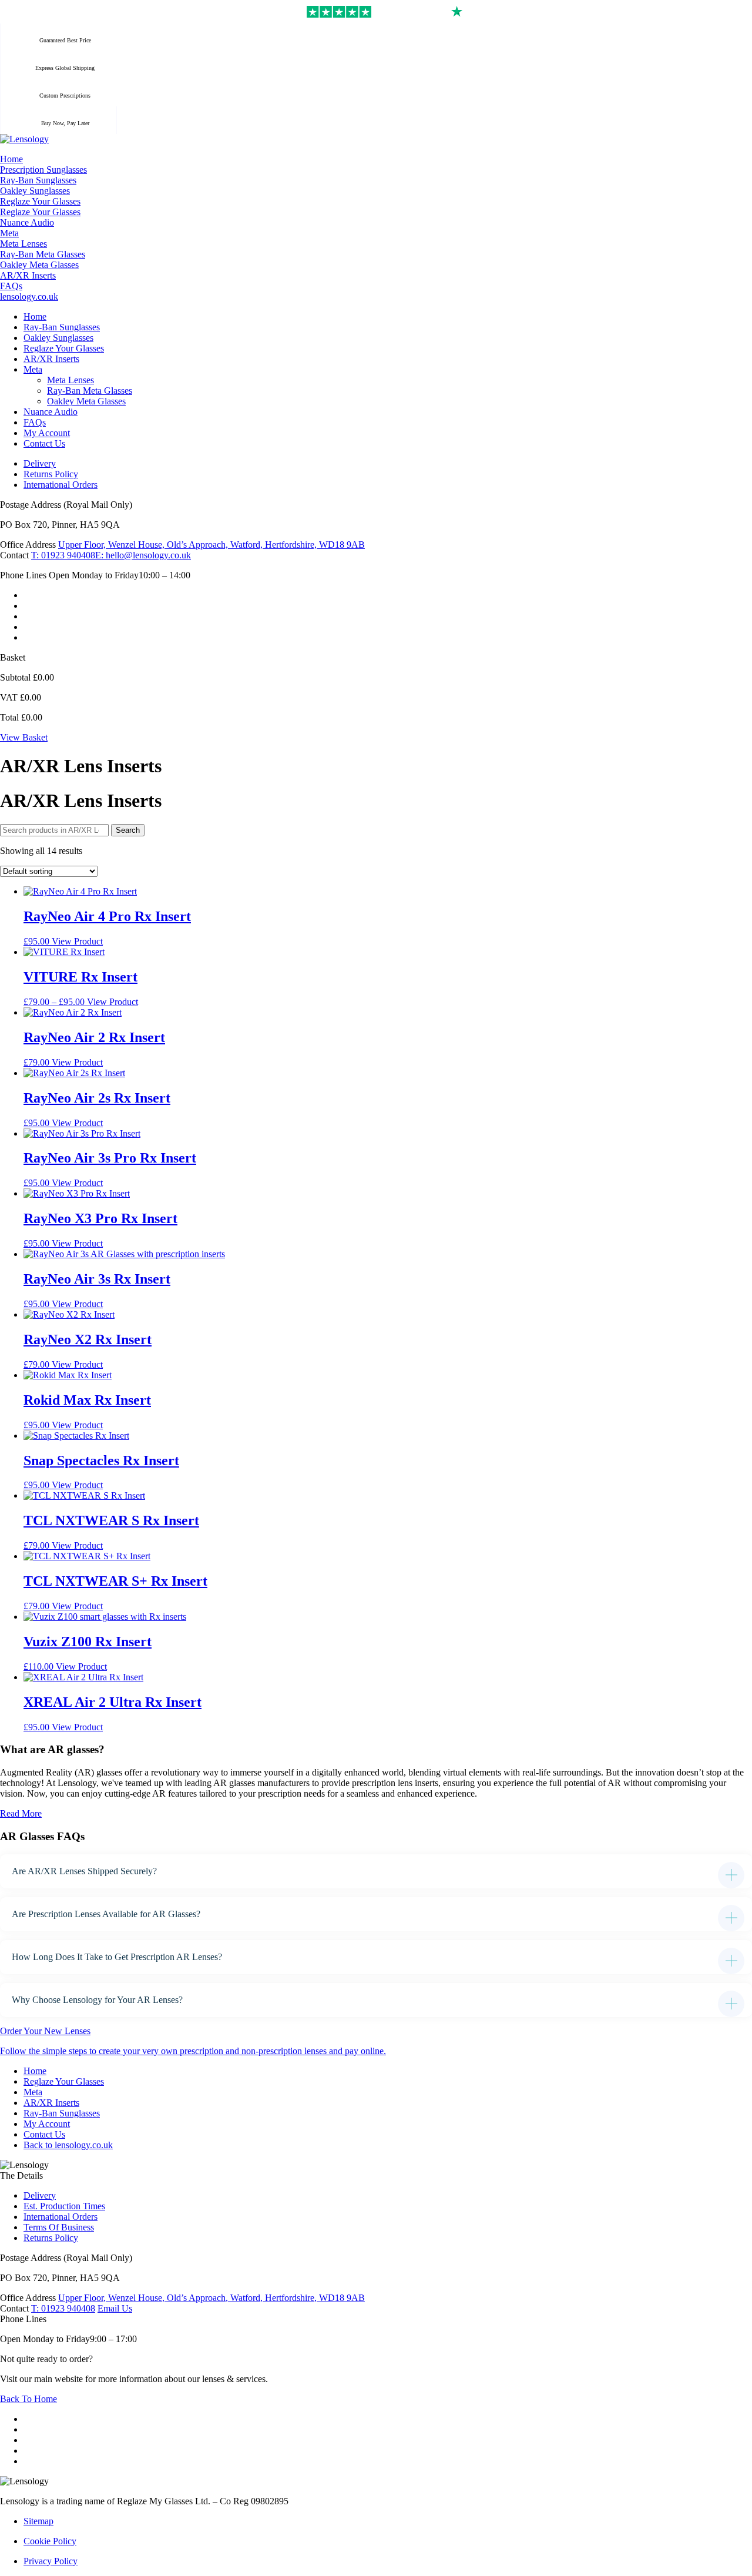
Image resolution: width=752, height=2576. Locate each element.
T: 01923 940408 (63, 555)
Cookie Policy (50, 2541)
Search (128, 830)
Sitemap (38, 2521)
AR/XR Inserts (51, 2103)
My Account (47, 2124)
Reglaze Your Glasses (64, 2081)
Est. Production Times (64, 2206)
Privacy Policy (51, 2561)
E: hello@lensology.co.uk (143, 555)
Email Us (115, 2308)
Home (35, 2071)
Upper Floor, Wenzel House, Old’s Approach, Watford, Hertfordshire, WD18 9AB (211, 545)
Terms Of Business (59, 2227)
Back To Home (28, 2399)
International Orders (61, 2217)
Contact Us (44, 2134)
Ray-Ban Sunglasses (62, 2113)
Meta (33, 2092)
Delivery (40, 2195)
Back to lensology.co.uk (68, 2145)
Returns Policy (51, 2238)
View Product (77, 941)
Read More (21, 1813)
